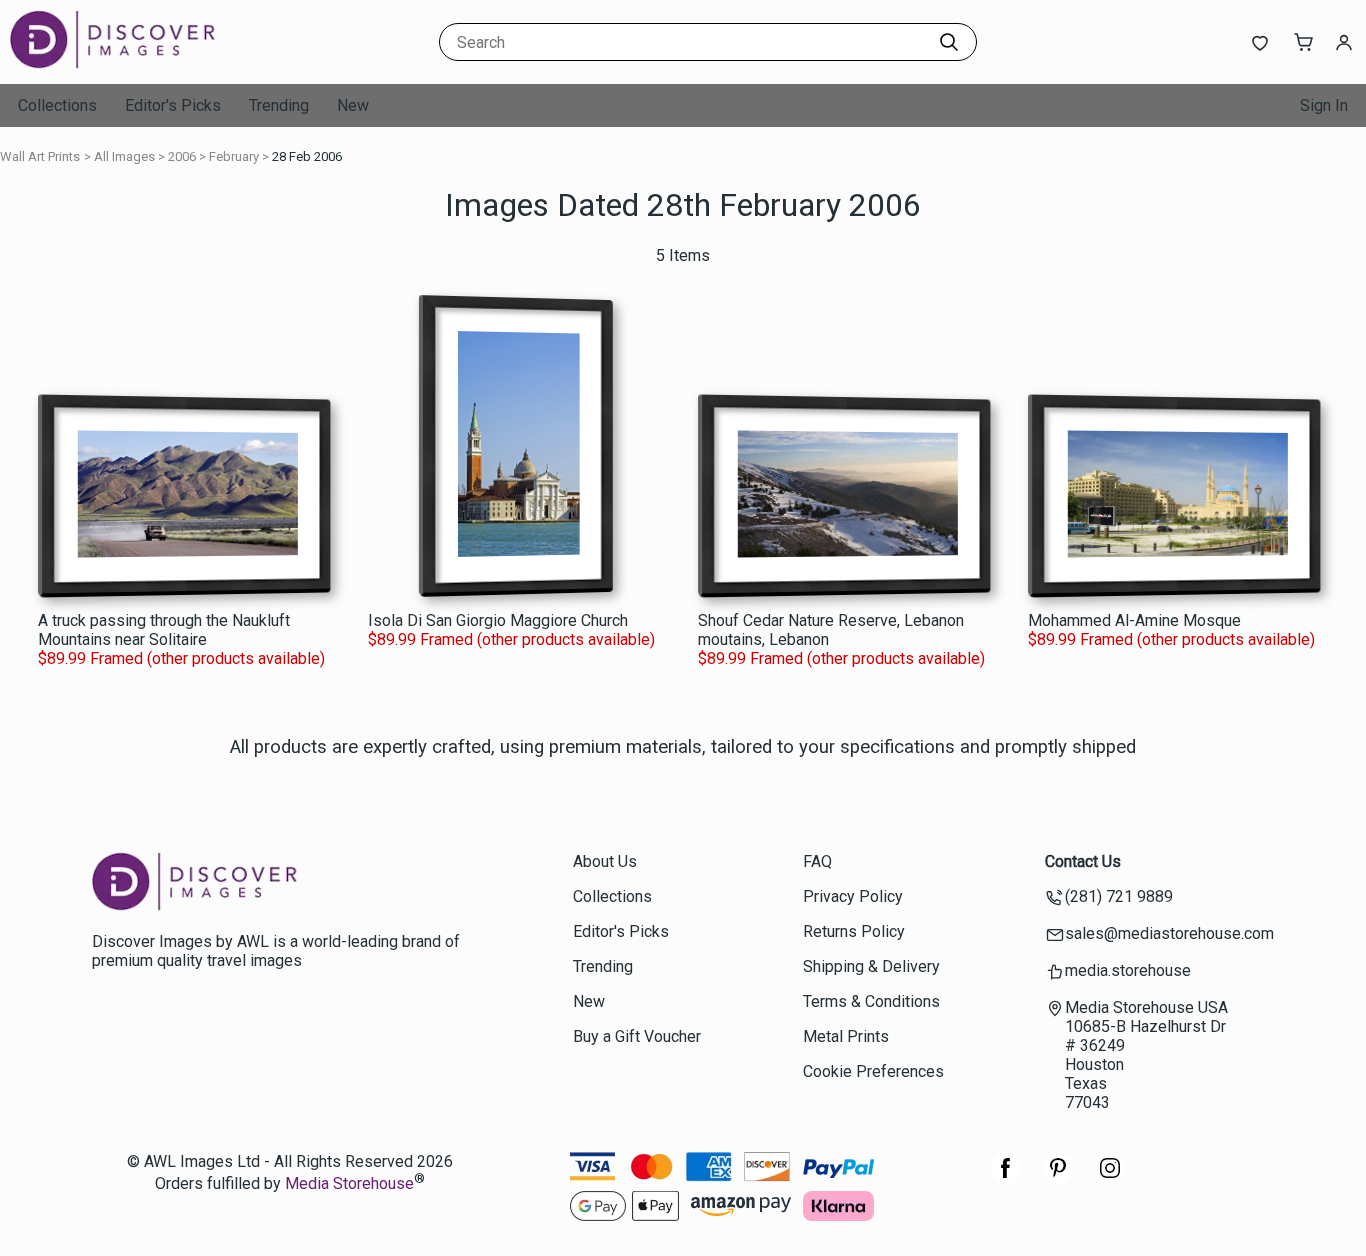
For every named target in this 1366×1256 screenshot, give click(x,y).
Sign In (1324, 105)
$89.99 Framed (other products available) (181, 658)
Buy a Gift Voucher (637, 1036)
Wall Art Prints (40, 156)
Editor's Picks (173, 105)
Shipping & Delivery (871, 966)
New (353, 105)
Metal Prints (846, 1036)
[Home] (135, 64)
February (234, 156)
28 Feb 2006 (307, 156)
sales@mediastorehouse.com (1169, 933)
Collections (57, 105)
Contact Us (1083, 861)
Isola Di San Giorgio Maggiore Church (498, 620)
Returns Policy (854, 931)
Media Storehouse (349, 1183)
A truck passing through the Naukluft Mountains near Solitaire (164, 630)
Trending (279, 105)
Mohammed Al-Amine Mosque (1134, 620)
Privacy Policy (853, 896)
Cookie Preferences (873, 1071)
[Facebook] (1006, 1178)
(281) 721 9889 (1119, 896)
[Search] (949, 42)
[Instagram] (1110, 1178)
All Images (124, 156)
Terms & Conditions (871, 1001)
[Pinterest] (1058, 1178)
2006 (182, 156)
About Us (605, 861)
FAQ (817, 861)
